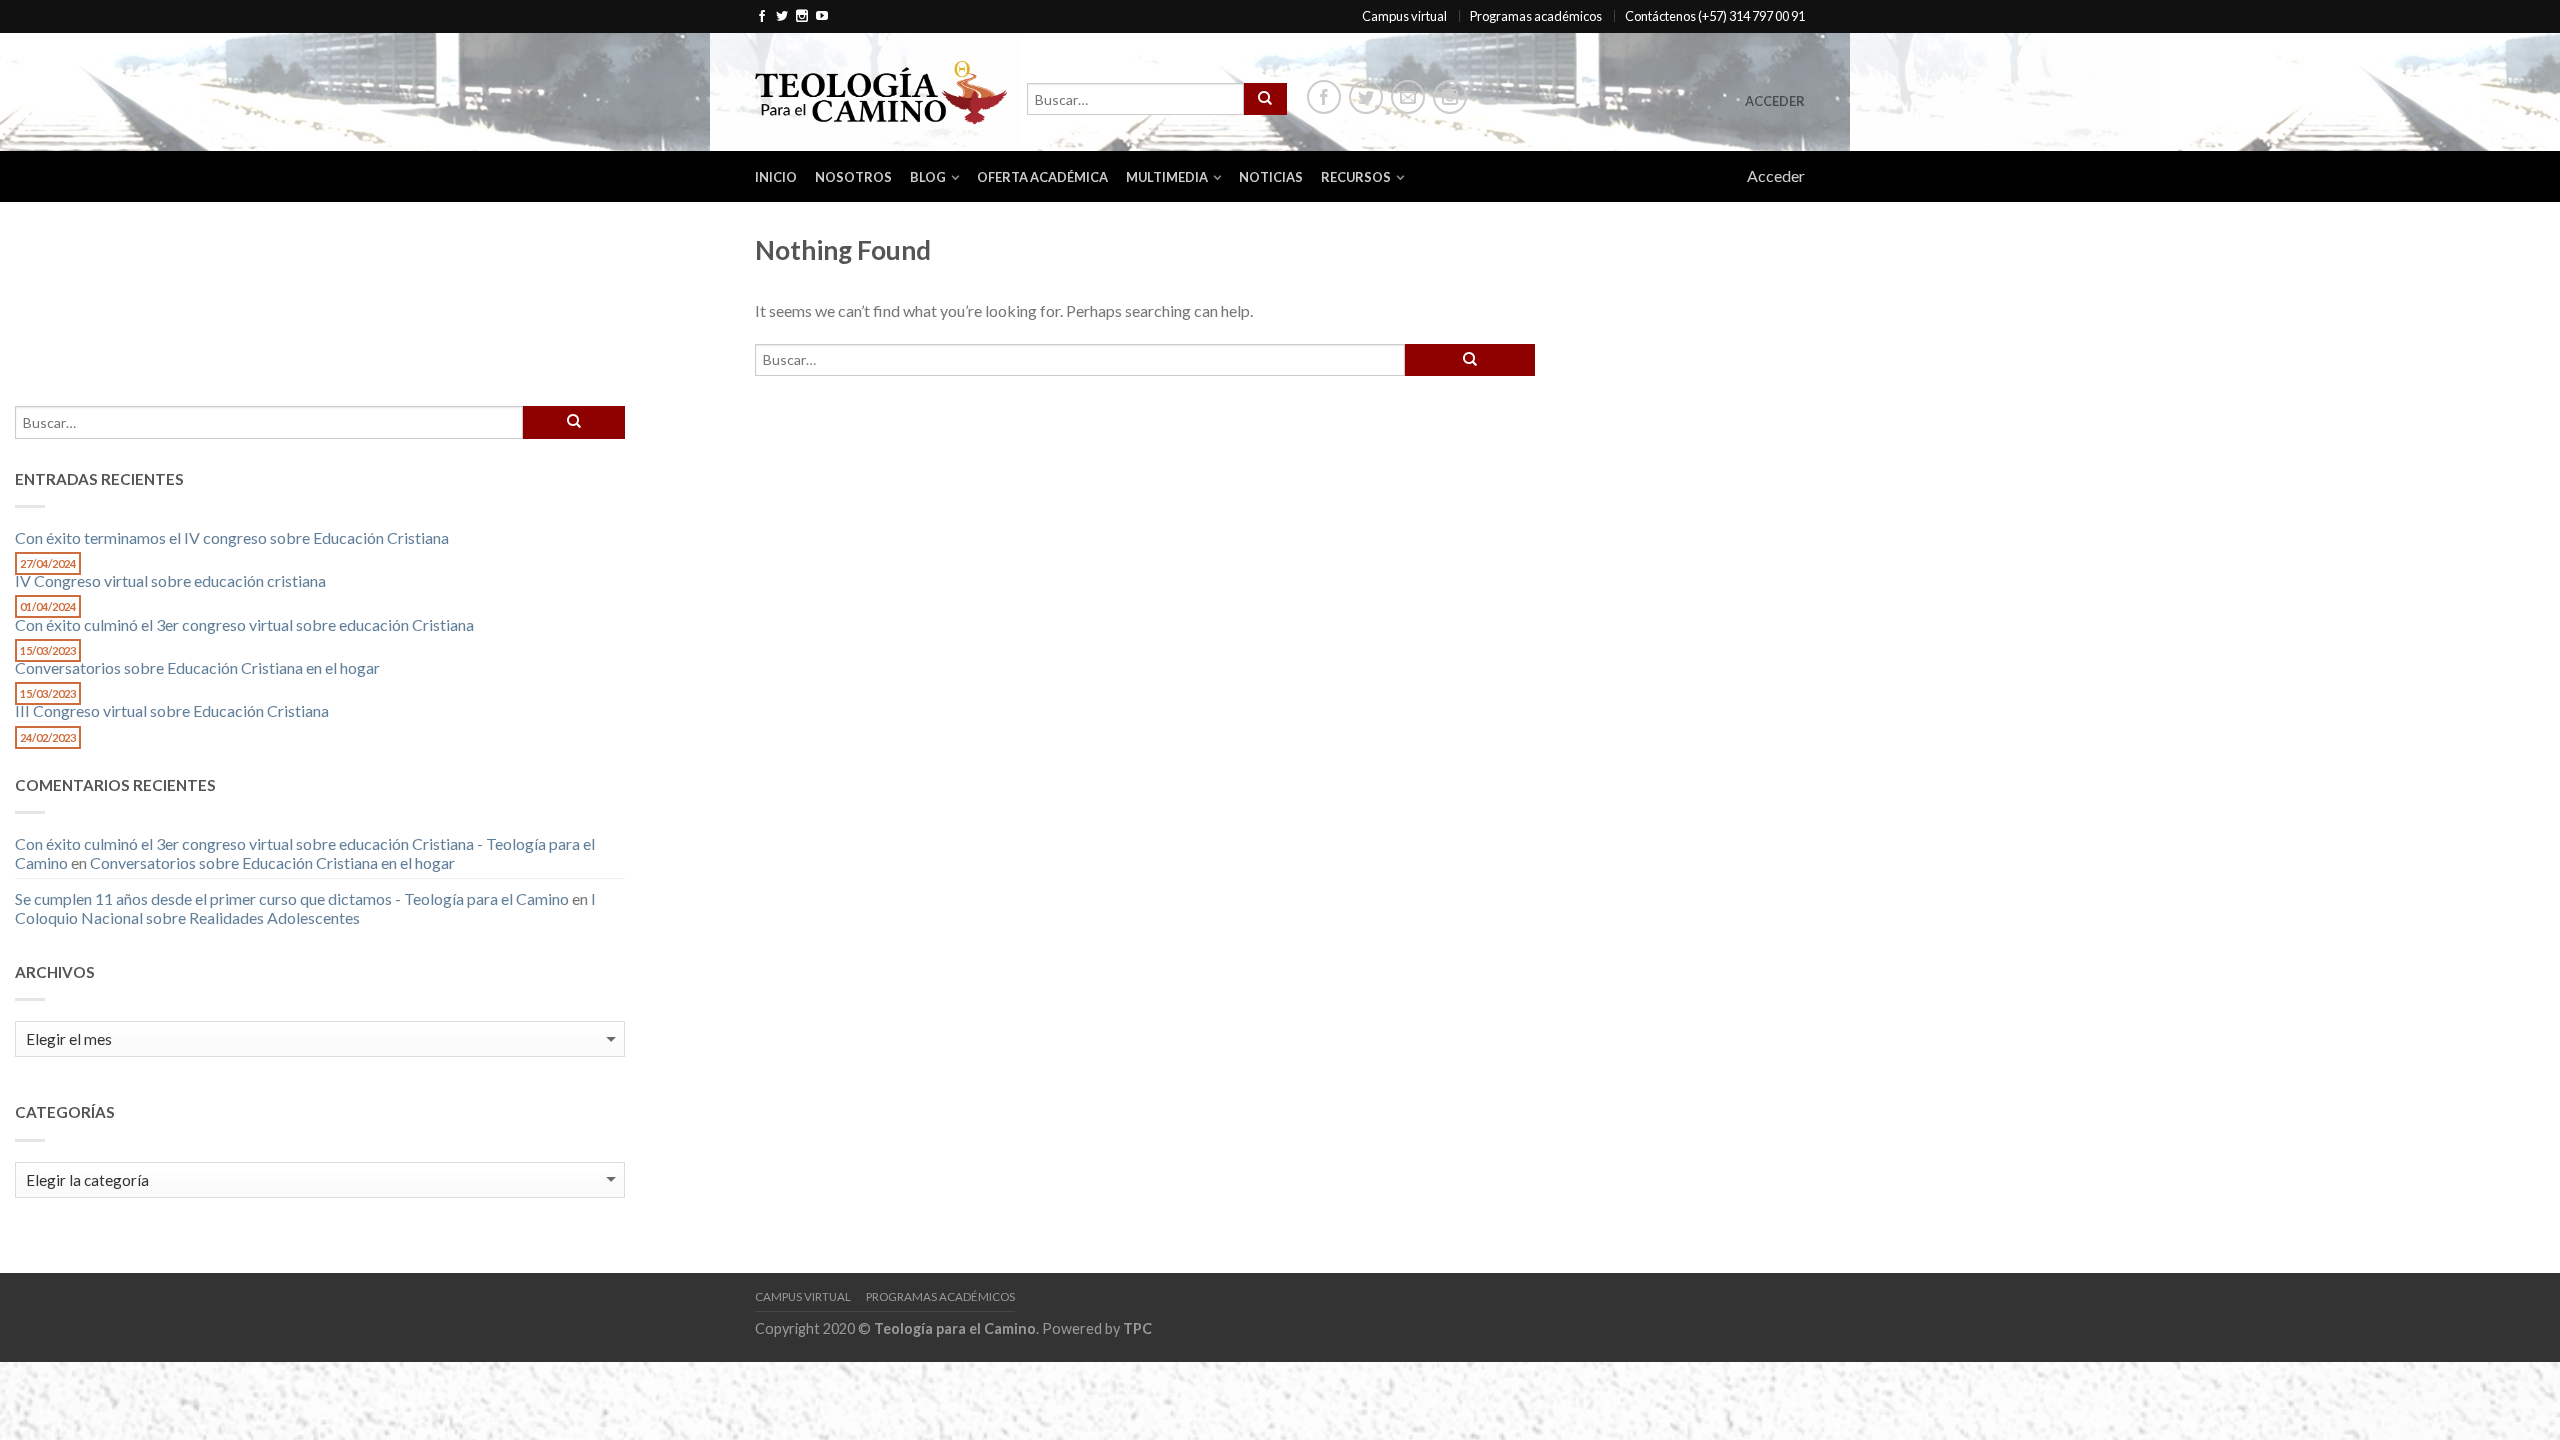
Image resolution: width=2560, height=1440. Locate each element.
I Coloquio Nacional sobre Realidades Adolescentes (305, 908)
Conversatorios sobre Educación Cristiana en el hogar (197, 667)
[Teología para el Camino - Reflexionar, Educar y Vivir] (881, 91)
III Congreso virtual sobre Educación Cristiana (172, 710)
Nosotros (853, 177)
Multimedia (1167, 177)
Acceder (1775, 101)
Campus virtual (1404, 16)
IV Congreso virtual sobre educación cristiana (170, 580)
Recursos (1356, 177)
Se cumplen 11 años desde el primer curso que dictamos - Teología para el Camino (292, 898)
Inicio (776, 177)
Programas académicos (1536, 16)
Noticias (1271, 177)
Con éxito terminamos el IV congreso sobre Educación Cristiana (232, 537)
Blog (928, 177)
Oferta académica (1042, 177)
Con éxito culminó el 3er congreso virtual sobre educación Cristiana (244, 624)
